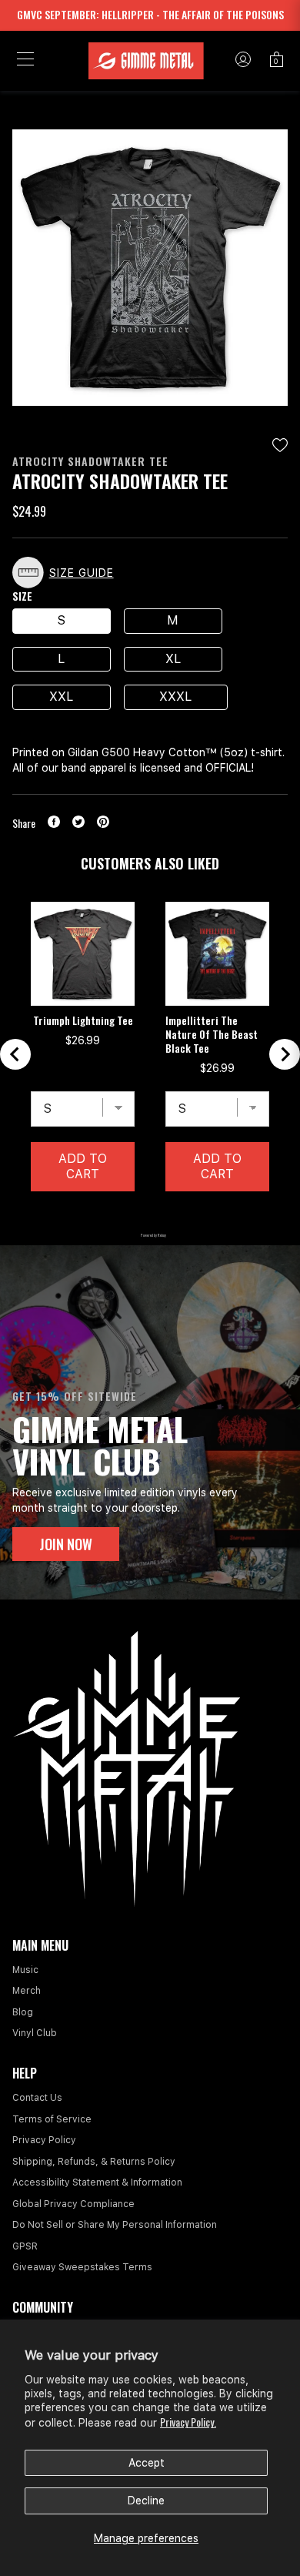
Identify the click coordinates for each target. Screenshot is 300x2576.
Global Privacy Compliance (73, 2204)
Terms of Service (52, 2119)
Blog (23, 2012)
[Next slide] (285, 1054)
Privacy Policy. (188, 2422)
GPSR (25, 2246)
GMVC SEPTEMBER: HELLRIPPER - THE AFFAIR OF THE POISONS (150, 14)
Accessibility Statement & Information (97, 2182)
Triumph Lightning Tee (83, 1020)
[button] (67, 573)
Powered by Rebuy (150, 1235)
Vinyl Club (35, 2033)
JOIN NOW (66, 1544)
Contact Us (37, 2098)
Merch (27, 1991)
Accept (147, 2463)
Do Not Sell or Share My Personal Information (115, 2225)
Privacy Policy (44, 2140)
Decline (146, 2501)
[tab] (111, 1215)
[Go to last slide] (15, 1054)
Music (25, 1970)
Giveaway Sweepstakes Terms (82, 2267)
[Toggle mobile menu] (25, 61)
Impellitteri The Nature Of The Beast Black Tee (212, 1034)
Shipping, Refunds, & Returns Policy (94, 2162)
